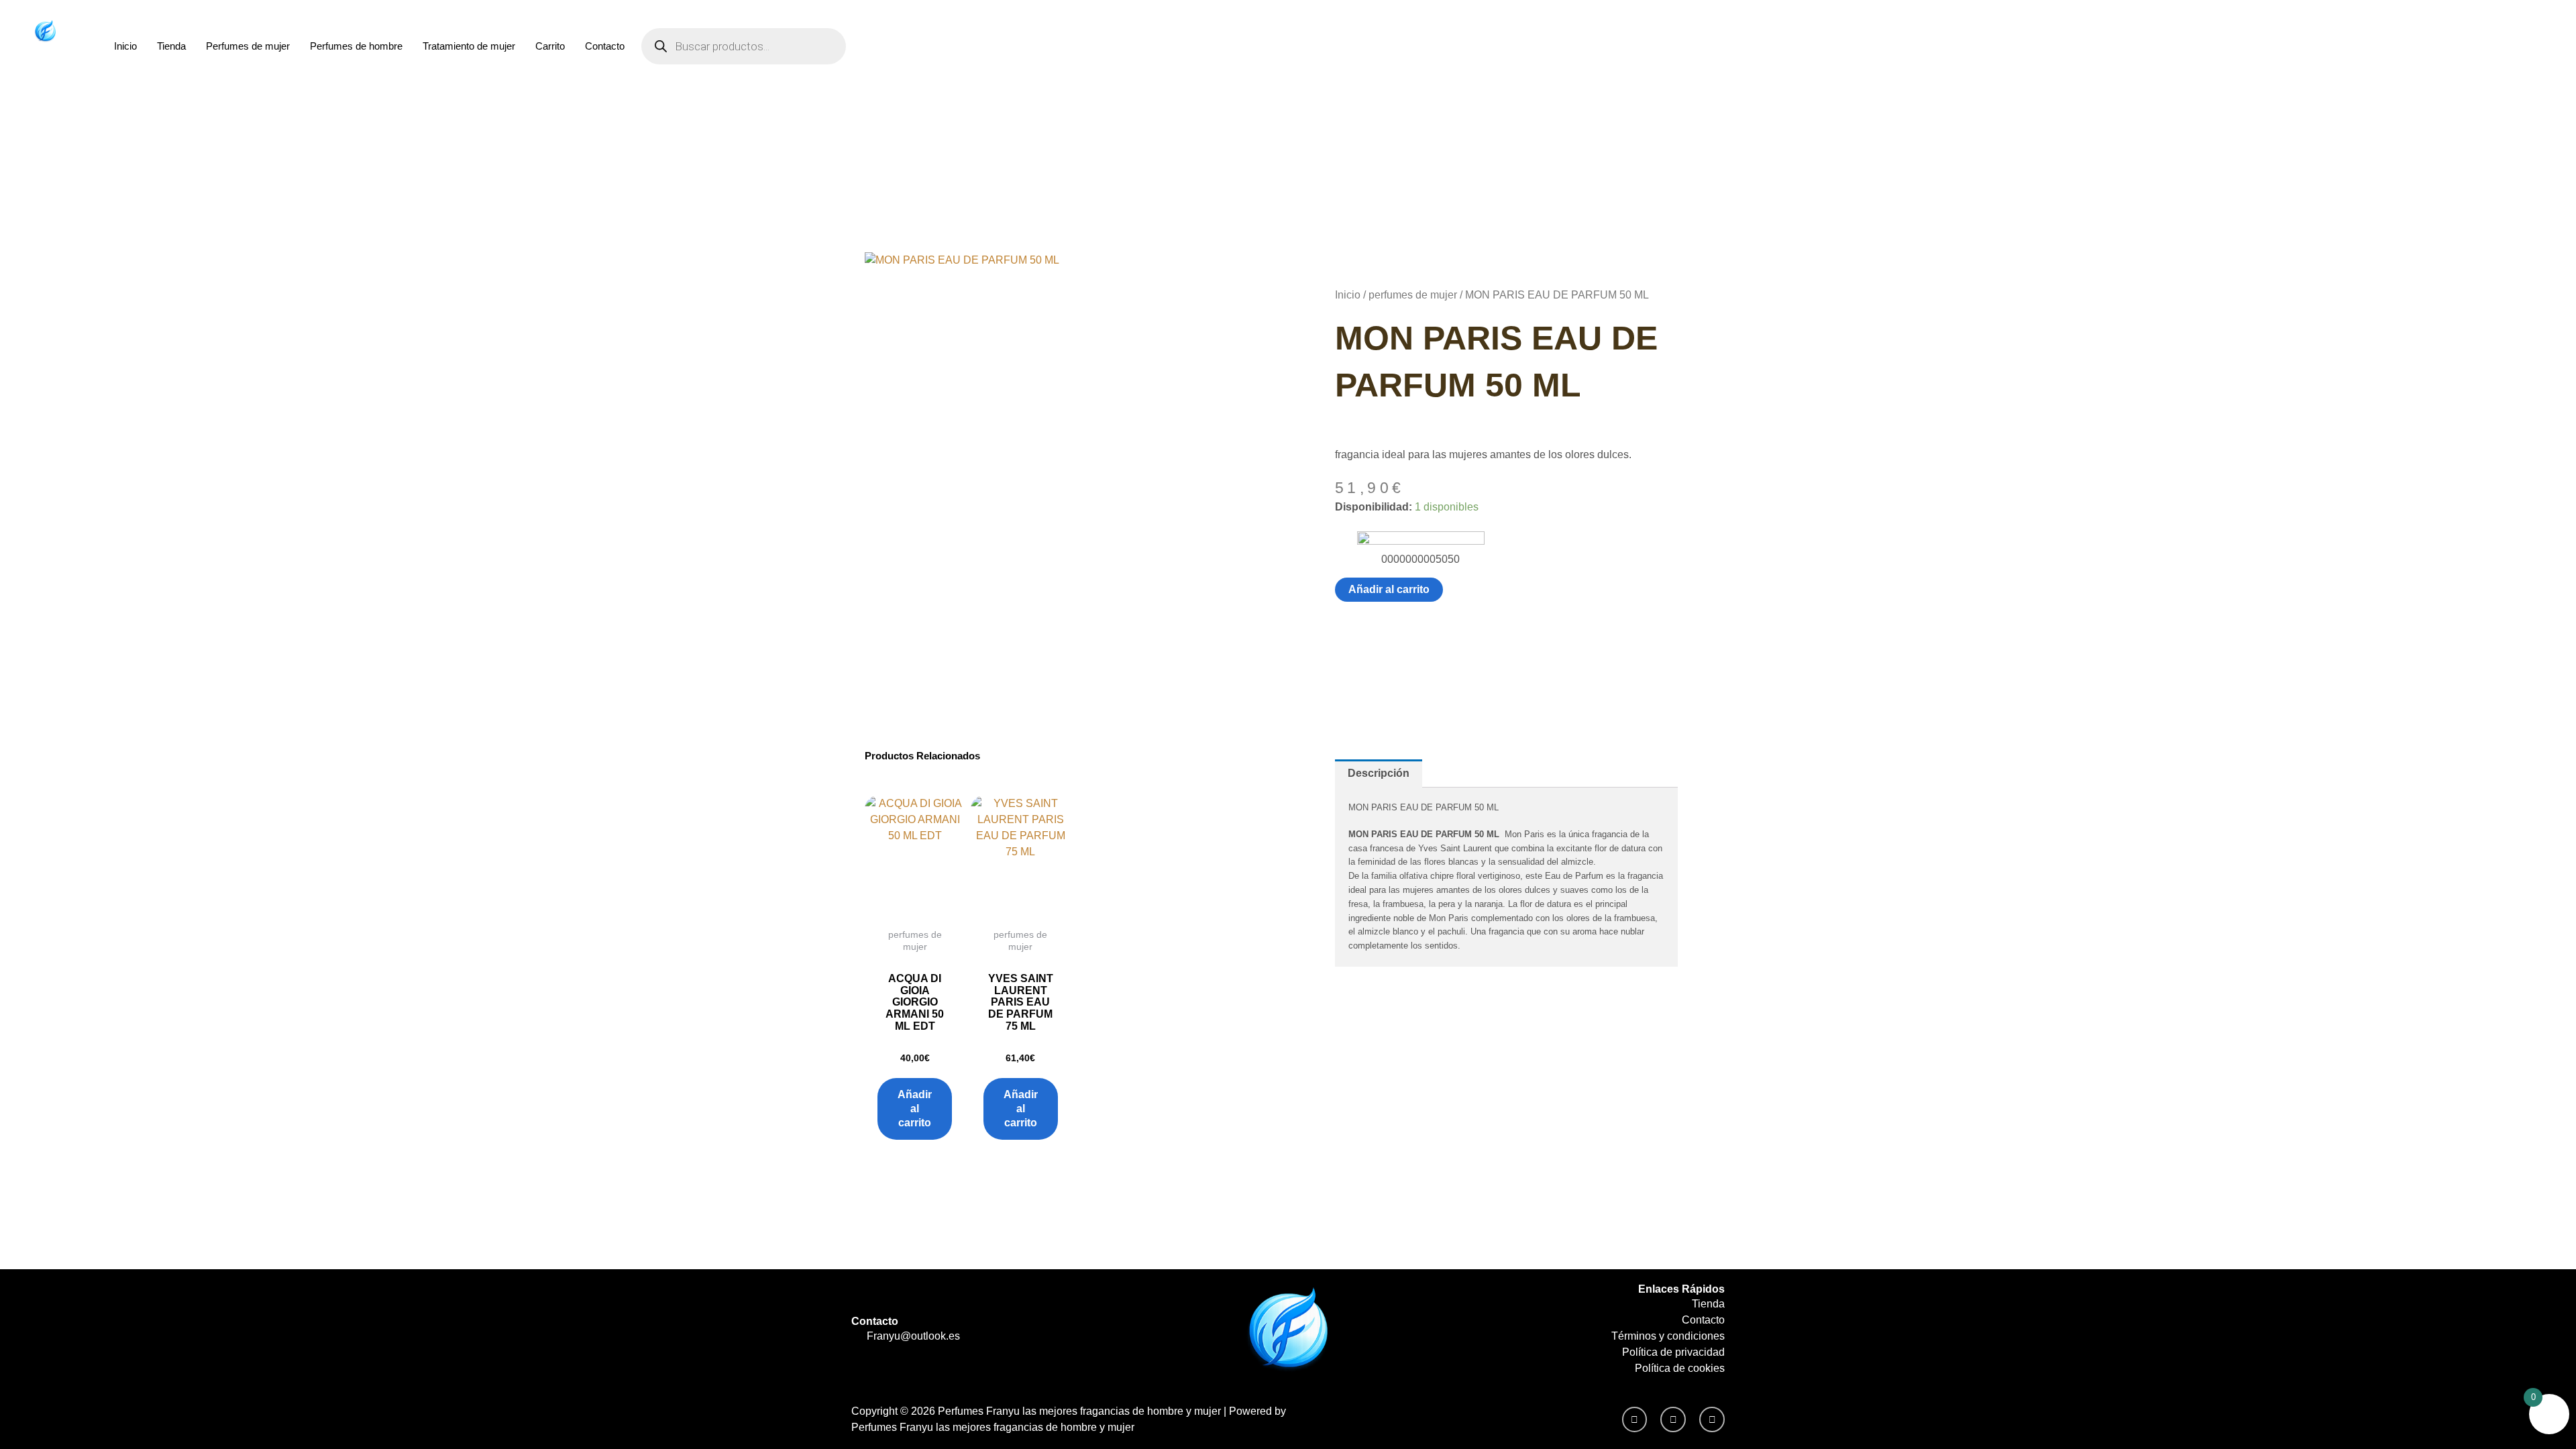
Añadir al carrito (1389, 589)
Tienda (171, 46)
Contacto (605, 46)
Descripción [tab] (1379, 773)
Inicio (125, 46)
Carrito (550, 46)
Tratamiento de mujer (469, 46)
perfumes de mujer (1413, 295)
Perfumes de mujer (248, 46)
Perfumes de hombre (356, 46)
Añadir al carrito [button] (915, 1109)
